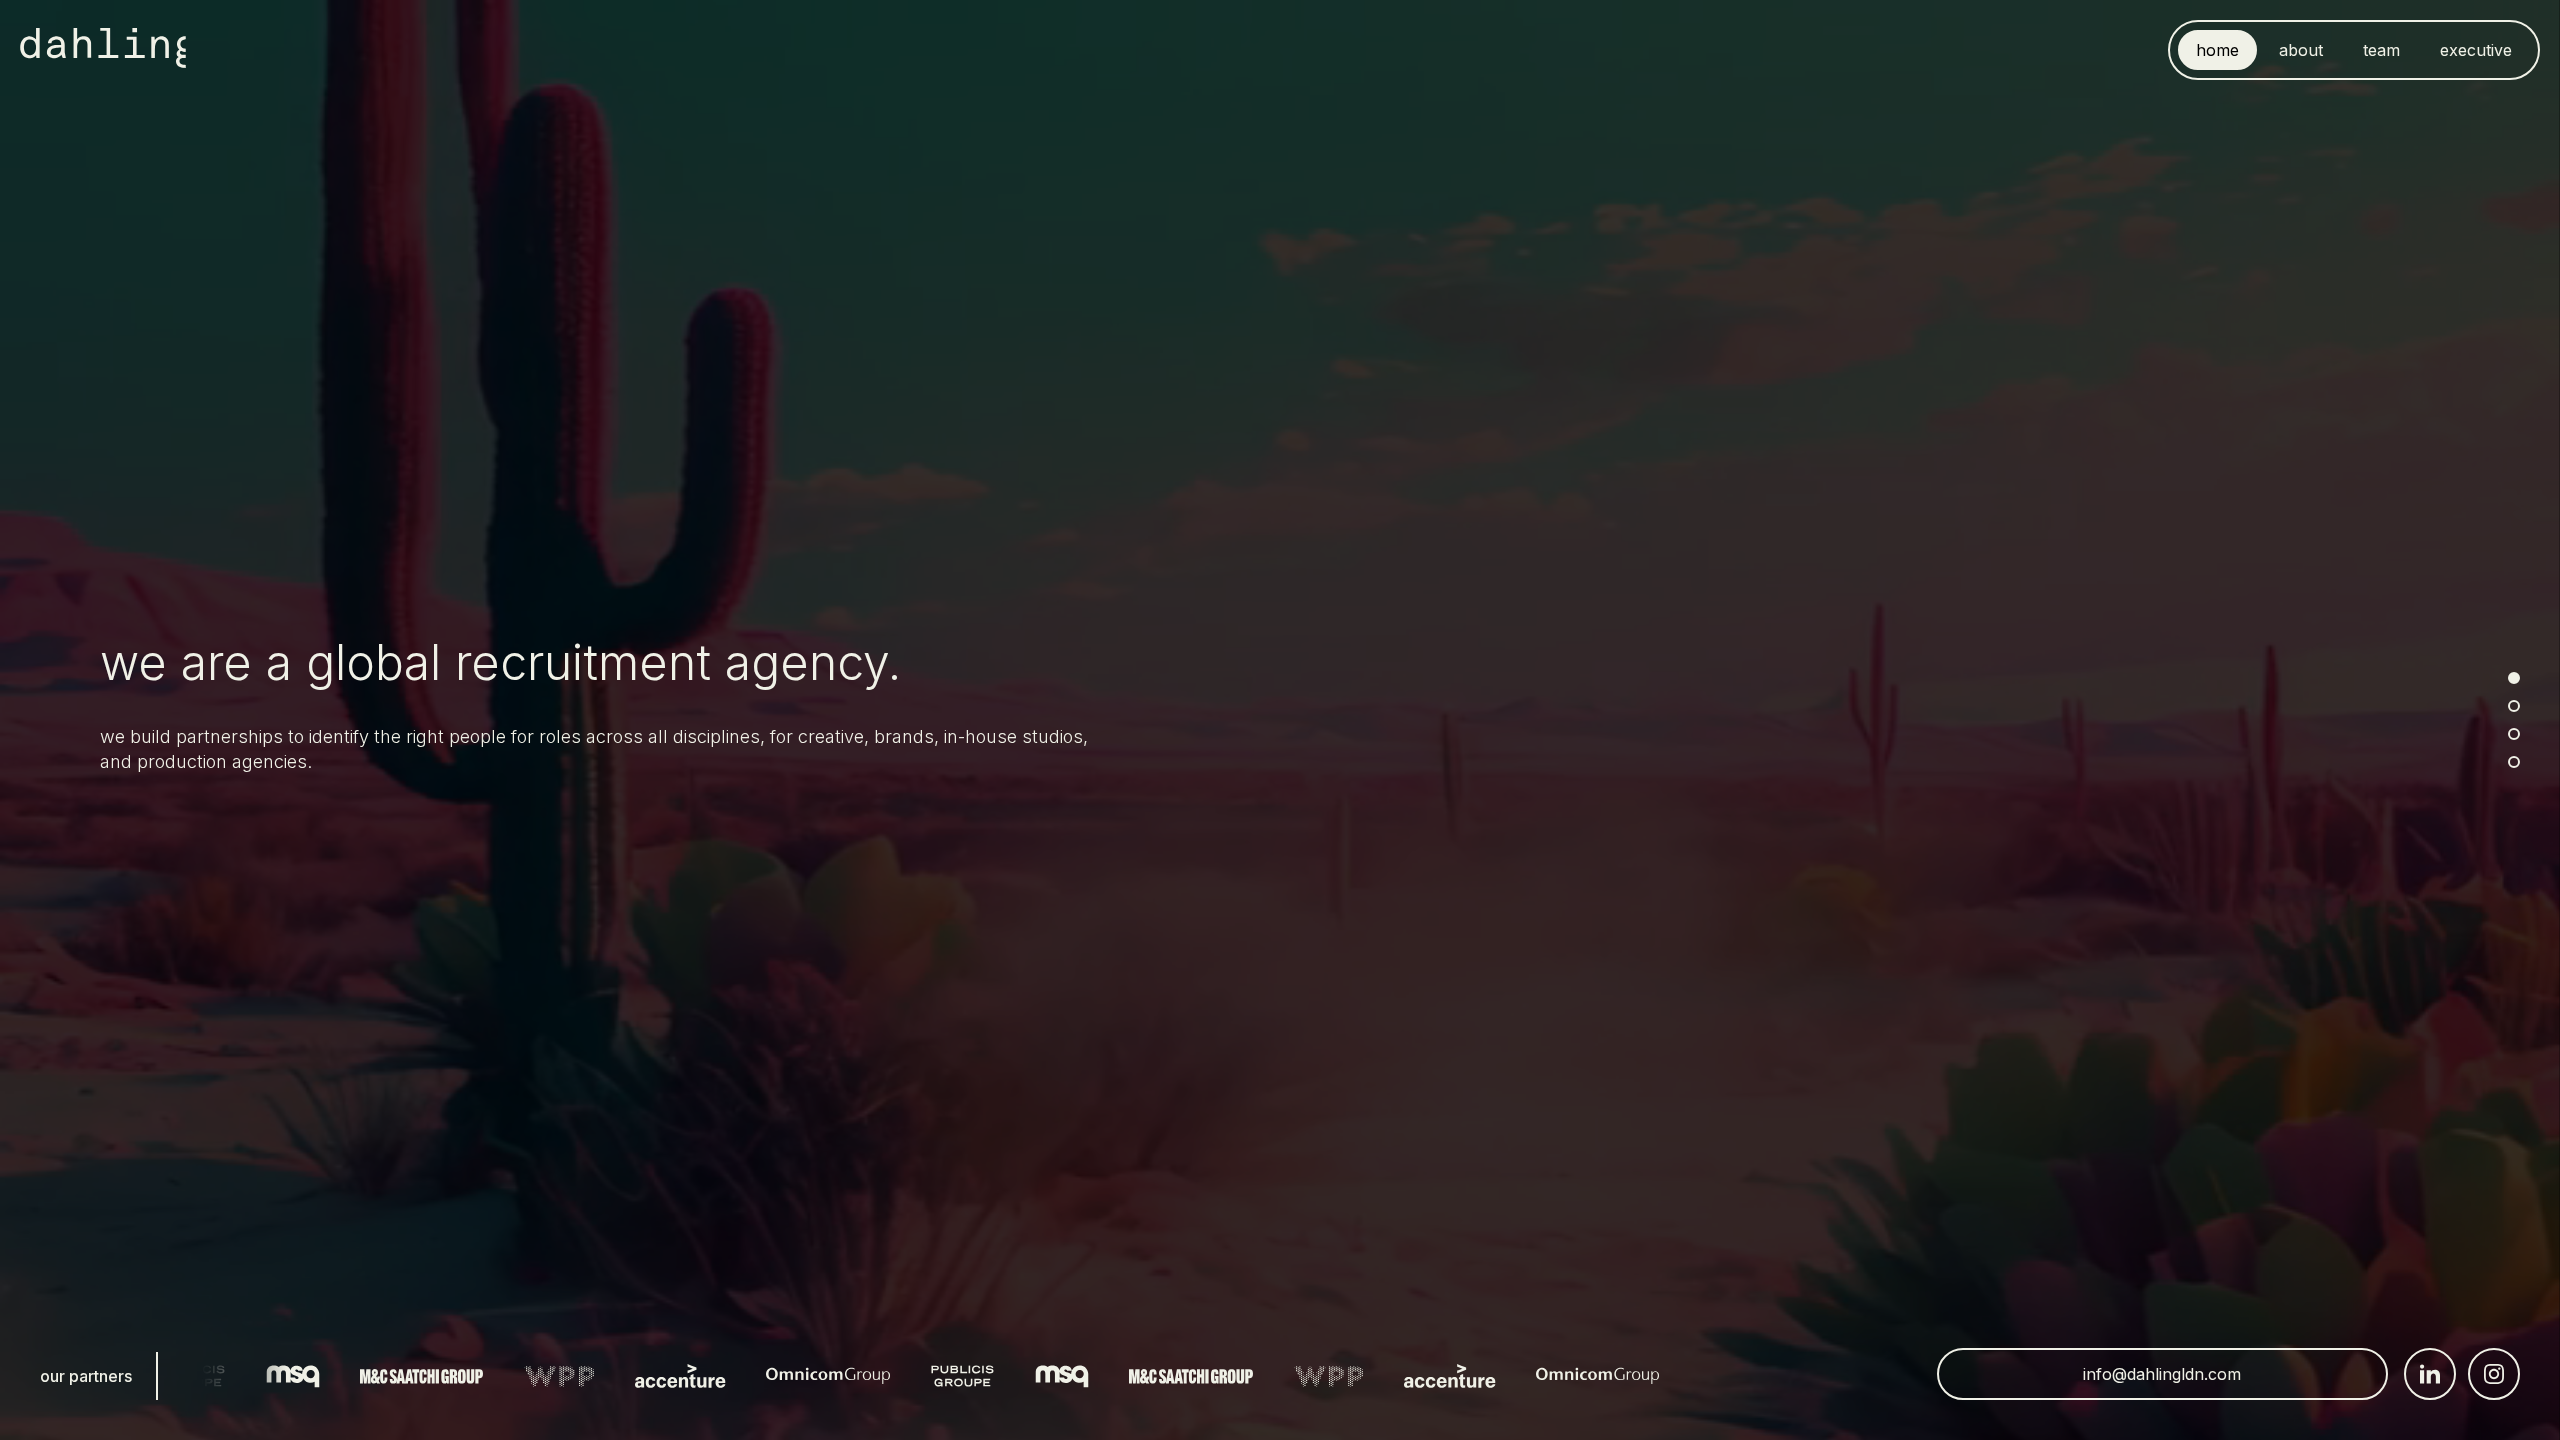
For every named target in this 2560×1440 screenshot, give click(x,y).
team (2381, 50)
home (2217, 50)
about (2301, 50)
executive (2476, 50)
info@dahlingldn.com (2162, 1374)
